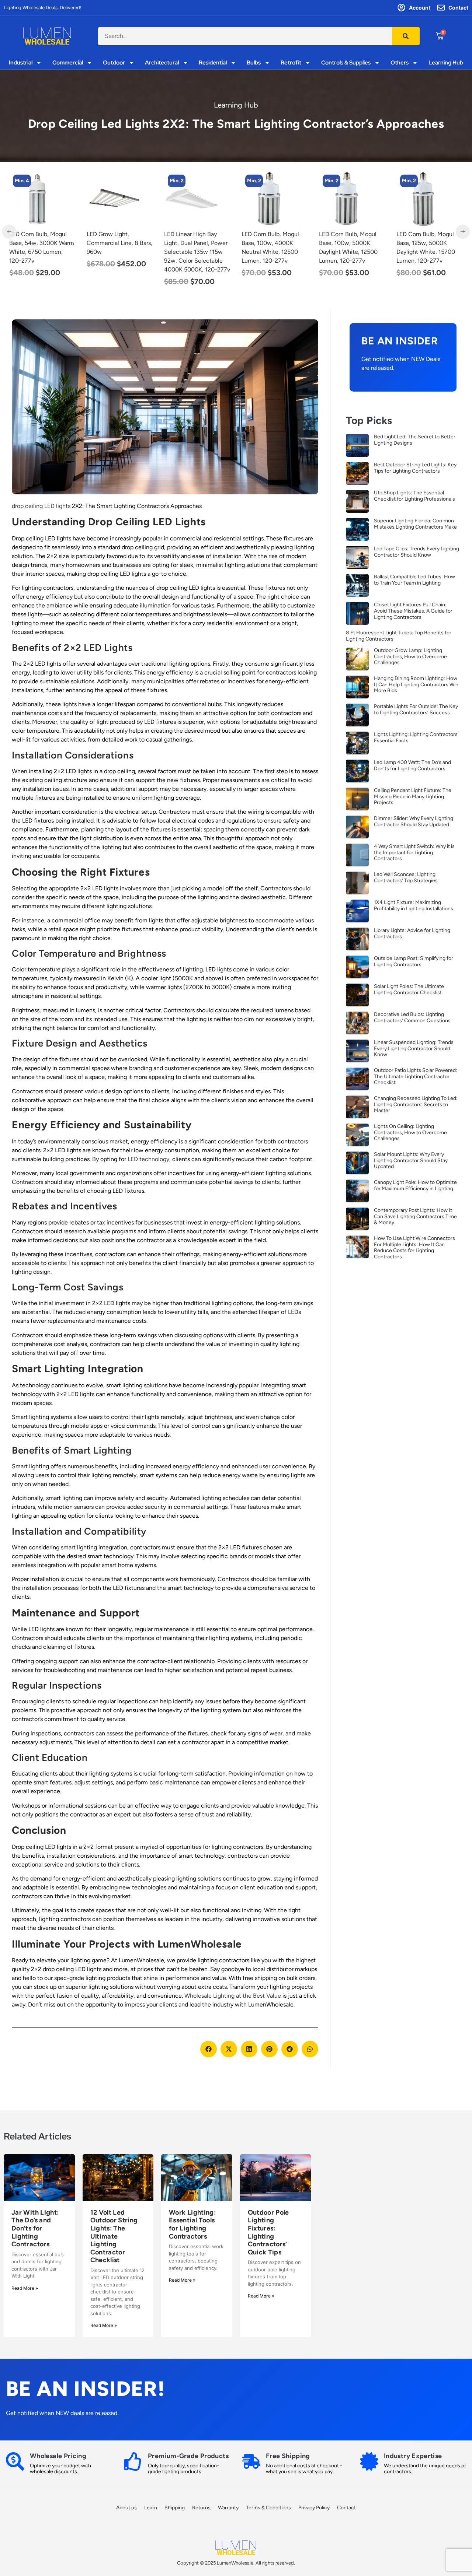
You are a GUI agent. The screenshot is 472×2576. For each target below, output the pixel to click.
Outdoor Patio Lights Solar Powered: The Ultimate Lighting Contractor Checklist (416, 1077)
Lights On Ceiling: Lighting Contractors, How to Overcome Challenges (410, 1133)
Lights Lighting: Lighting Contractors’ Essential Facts (416, 737)
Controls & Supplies (346, 63)
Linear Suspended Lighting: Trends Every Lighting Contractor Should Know (414, 1049)
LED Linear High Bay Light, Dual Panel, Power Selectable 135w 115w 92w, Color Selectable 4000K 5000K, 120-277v (120, 252)
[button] (209, 2049)
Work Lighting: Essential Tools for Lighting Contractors (192, 2224)
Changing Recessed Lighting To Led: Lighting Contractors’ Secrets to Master (416, 1105)
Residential (213, 63)
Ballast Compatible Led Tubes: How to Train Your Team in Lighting (414, 580)
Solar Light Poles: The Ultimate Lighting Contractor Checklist (409, 989)
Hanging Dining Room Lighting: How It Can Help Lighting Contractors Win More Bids (416, 685)
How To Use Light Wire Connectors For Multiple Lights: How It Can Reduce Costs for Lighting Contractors (414, 1247)
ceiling (35, 506)
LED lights (57, 506)
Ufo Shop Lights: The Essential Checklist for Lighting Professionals (414, 496)
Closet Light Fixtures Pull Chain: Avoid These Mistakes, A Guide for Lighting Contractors (413, 611)
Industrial (21, 63)
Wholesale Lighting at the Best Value (233, 1996)
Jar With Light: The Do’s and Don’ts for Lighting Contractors (35, 2228)
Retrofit (291, 63)
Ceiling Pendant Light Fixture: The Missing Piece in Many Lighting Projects (413, 797)
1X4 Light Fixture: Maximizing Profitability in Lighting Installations (414, 905)
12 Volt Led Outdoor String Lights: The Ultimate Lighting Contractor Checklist (114, 2236)
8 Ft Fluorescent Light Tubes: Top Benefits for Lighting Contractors (399, 636)
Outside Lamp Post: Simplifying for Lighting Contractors (414, 961)
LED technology (148, 1159)
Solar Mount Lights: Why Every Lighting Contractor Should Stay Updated (411, 1161)
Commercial (68, 63)
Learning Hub (446, 63)
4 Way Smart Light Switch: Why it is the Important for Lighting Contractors (414, 853)
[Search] (406, 36)
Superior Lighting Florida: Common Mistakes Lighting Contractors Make (415, 524)
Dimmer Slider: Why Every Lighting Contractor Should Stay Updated (414, 821)
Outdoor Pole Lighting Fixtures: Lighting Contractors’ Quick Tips (268, 2232)
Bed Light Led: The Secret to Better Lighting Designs (415, 440)
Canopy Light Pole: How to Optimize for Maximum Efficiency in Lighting (415, 1185)
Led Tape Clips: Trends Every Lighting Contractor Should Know (417, 552)
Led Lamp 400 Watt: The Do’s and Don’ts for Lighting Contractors (412, 765)
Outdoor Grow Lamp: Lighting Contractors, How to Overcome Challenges (410, 657)
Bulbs (254, 63)
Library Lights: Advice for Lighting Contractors (412, 933)
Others (400, 63)
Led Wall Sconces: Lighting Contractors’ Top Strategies (406, 877)
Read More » (25, 2288)
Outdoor (114, 63)
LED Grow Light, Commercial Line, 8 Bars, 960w (42, 243)
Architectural (162, 63)
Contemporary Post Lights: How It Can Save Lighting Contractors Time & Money (415, 1217)
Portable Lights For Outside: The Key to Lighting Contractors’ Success (416, 709)
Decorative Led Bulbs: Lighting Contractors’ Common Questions (412, 1017)
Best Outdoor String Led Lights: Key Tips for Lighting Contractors (415, 468)
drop (18, 506)
